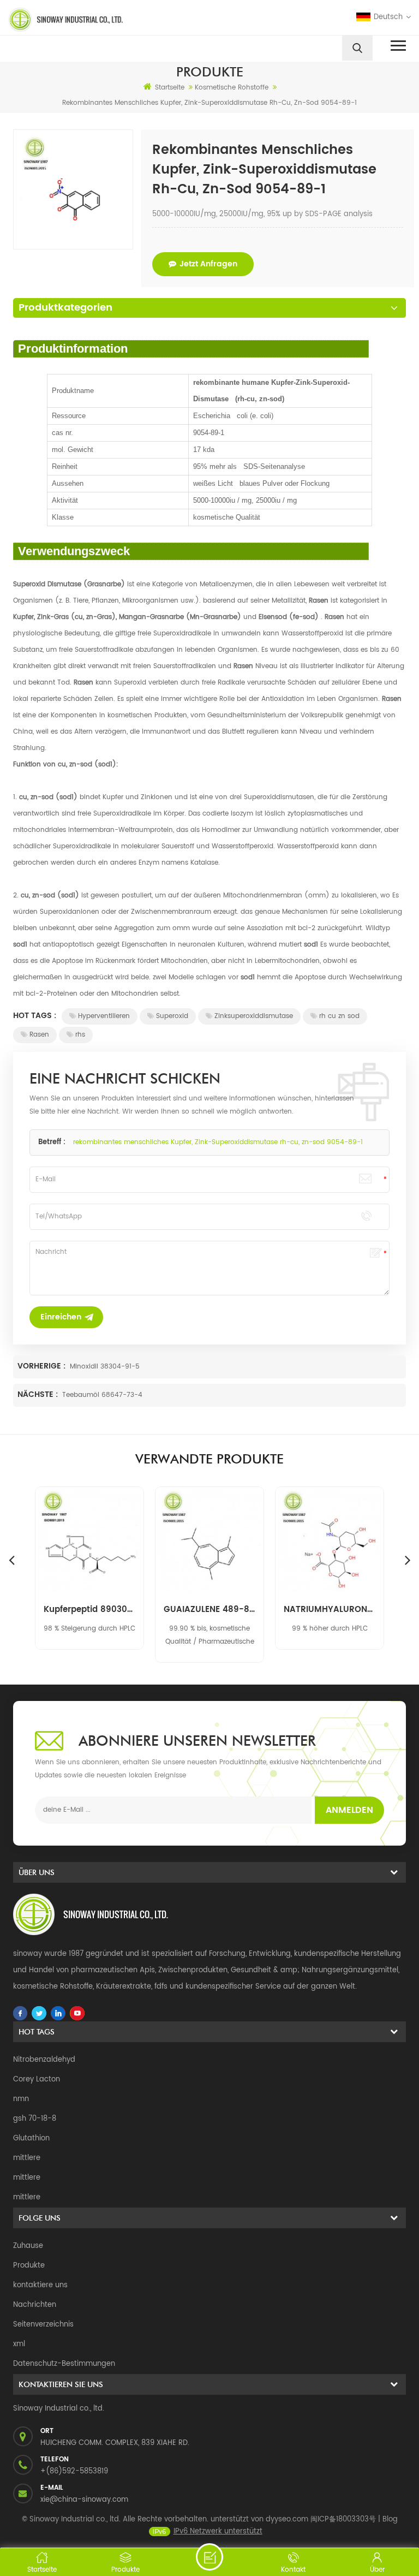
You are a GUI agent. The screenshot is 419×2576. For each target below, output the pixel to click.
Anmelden (349, 1810)
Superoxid (172, 1016)
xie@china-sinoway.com (84, 2500)
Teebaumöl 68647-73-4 (102, 1395)
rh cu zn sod (339, 1016)
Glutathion (31, 2138)
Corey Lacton (37, 2080)
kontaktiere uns (40, 2285)
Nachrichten (35, 2305)
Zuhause (28, 2246)
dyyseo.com (287, 2520)
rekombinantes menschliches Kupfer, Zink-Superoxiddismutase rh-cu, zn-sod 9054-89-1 (218, 1142)
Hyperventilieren (104, 1016)
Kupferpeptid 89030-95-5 (89, 1610)
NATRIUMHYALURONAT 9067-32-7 (330, 1610)
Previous (11, 1560)
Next (408, 1560)
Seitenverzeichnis (43, 2325)
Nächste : (39, 1394)
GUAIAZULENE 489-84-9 (209, 1610)
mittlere (27, 2158)
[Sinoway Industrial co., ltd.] (105, 20)
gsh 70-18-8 (35, 2119)
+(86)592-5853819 (74, 2471)
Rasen (39, 1035)
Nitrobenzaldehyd (44, 2060)
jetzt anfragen (208, 264)
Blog (390, 2520)
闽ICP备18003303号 (343, 2520)
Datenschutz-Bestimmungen (64, 2364)
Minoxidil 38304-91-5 (105, 1367)
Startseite (170, 88)
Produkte (29, 2266)
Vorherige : (43, 1366)
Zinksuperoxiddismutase (254, 1016)
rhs (80, 1035)
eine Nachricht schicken (209, 2557)
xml (19, 2344)
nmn (21, 2099)
